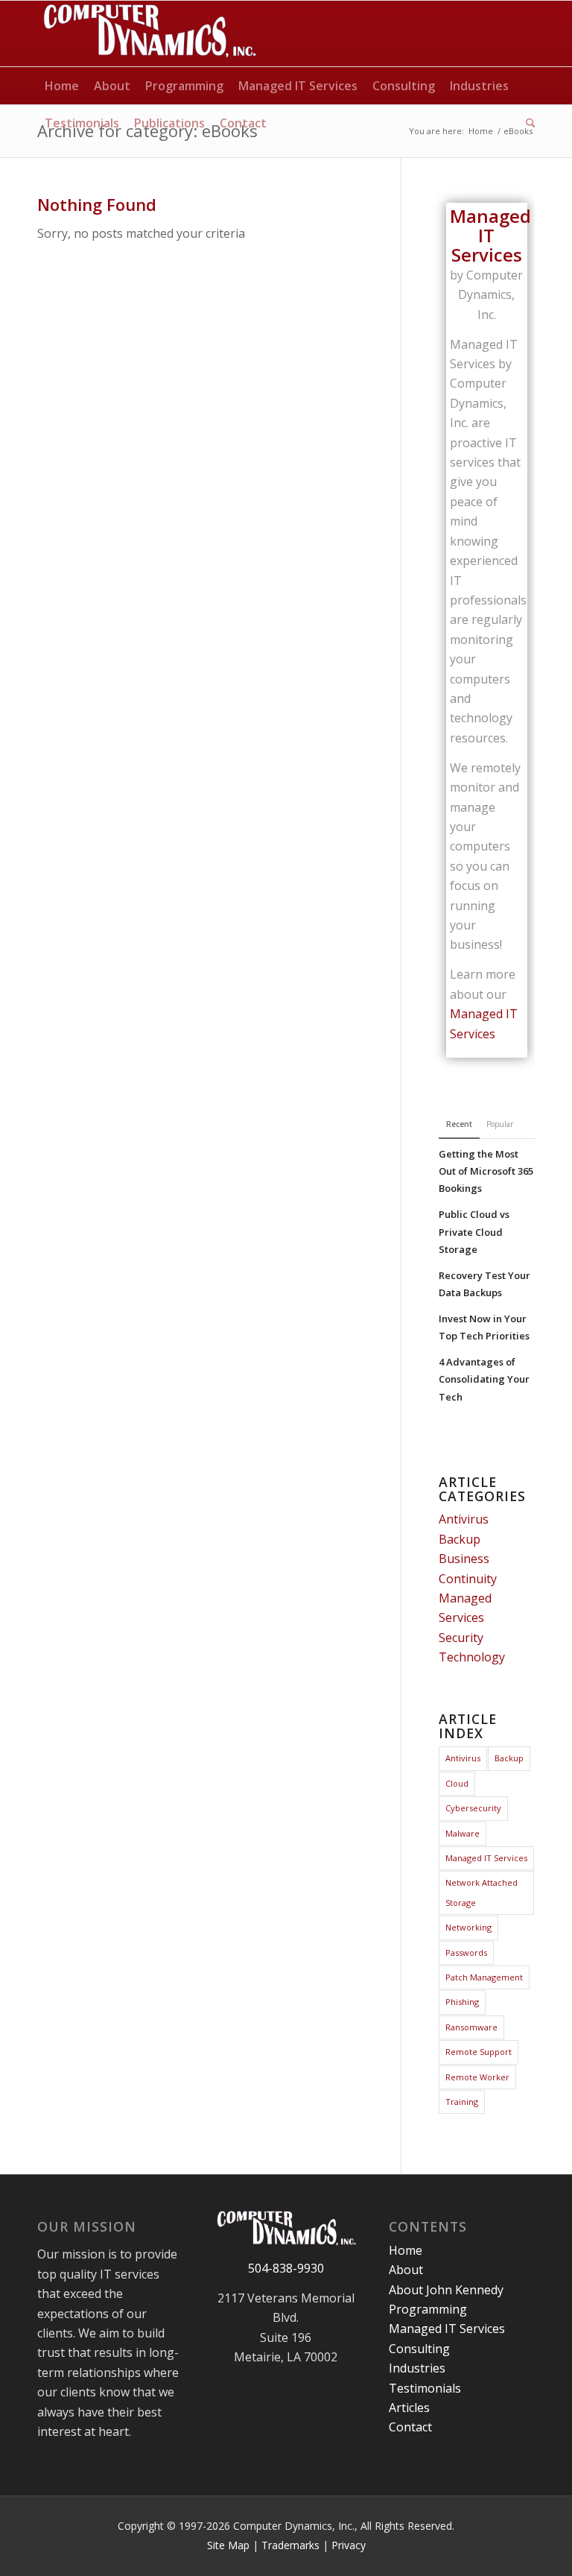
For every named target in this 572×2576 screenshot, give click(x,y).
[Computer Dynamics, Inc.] (149, 34)
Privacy (349, 2545)
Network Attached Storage (482, 1892)
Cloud (457, 1783)
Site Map (228, 2545)
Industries (417, 2368)
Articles (409, 2408)
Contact (410, 2427)
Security (461, 1638)
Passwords (466, 1952)
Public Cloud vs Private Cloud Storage (474, 1231)
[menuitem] (62, 86)
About (406, 2270)
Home (406, 2250)
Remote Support (479, 2052)
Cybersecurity (473, 1808)
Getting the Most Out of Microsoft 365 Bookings (486, 1171)
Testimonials (425, 2388)
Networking (468, 1927)
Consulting (419, 2349)
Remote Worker (477, 2077)
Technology (472, 1657)
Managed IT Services (486, 1858)
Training (462, 2102)
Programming (428, 2309)
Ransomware (471, 2027)
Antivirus (464, 1519)
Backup (460, 1539)
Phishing (462, 2002)
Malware (463, 1833)
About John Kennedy (446, 2290)
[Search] (527, 123)
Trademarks (290, 2545)
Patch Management (484, 1977)
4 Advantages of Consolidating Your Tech (484, 1379)
